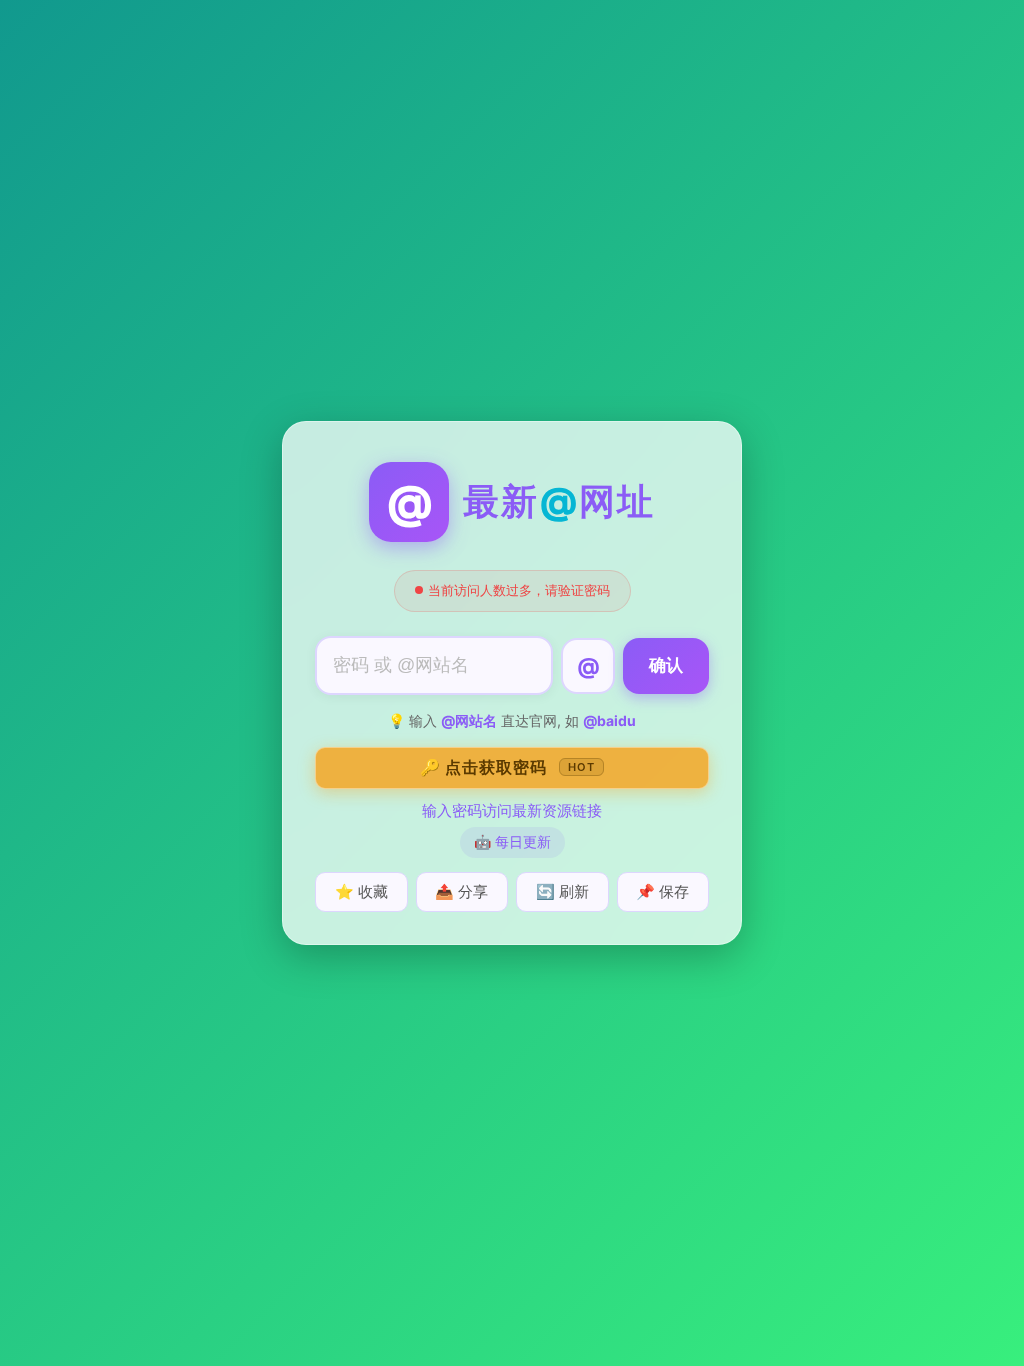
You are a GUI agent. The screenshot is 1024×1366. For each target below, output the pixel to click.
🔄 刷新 (562, 891)
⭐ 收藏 (361, 891)
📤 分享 (461, 891)
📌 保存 (662, 891)
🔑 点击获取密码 (507, 767)
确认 (666, 665)
